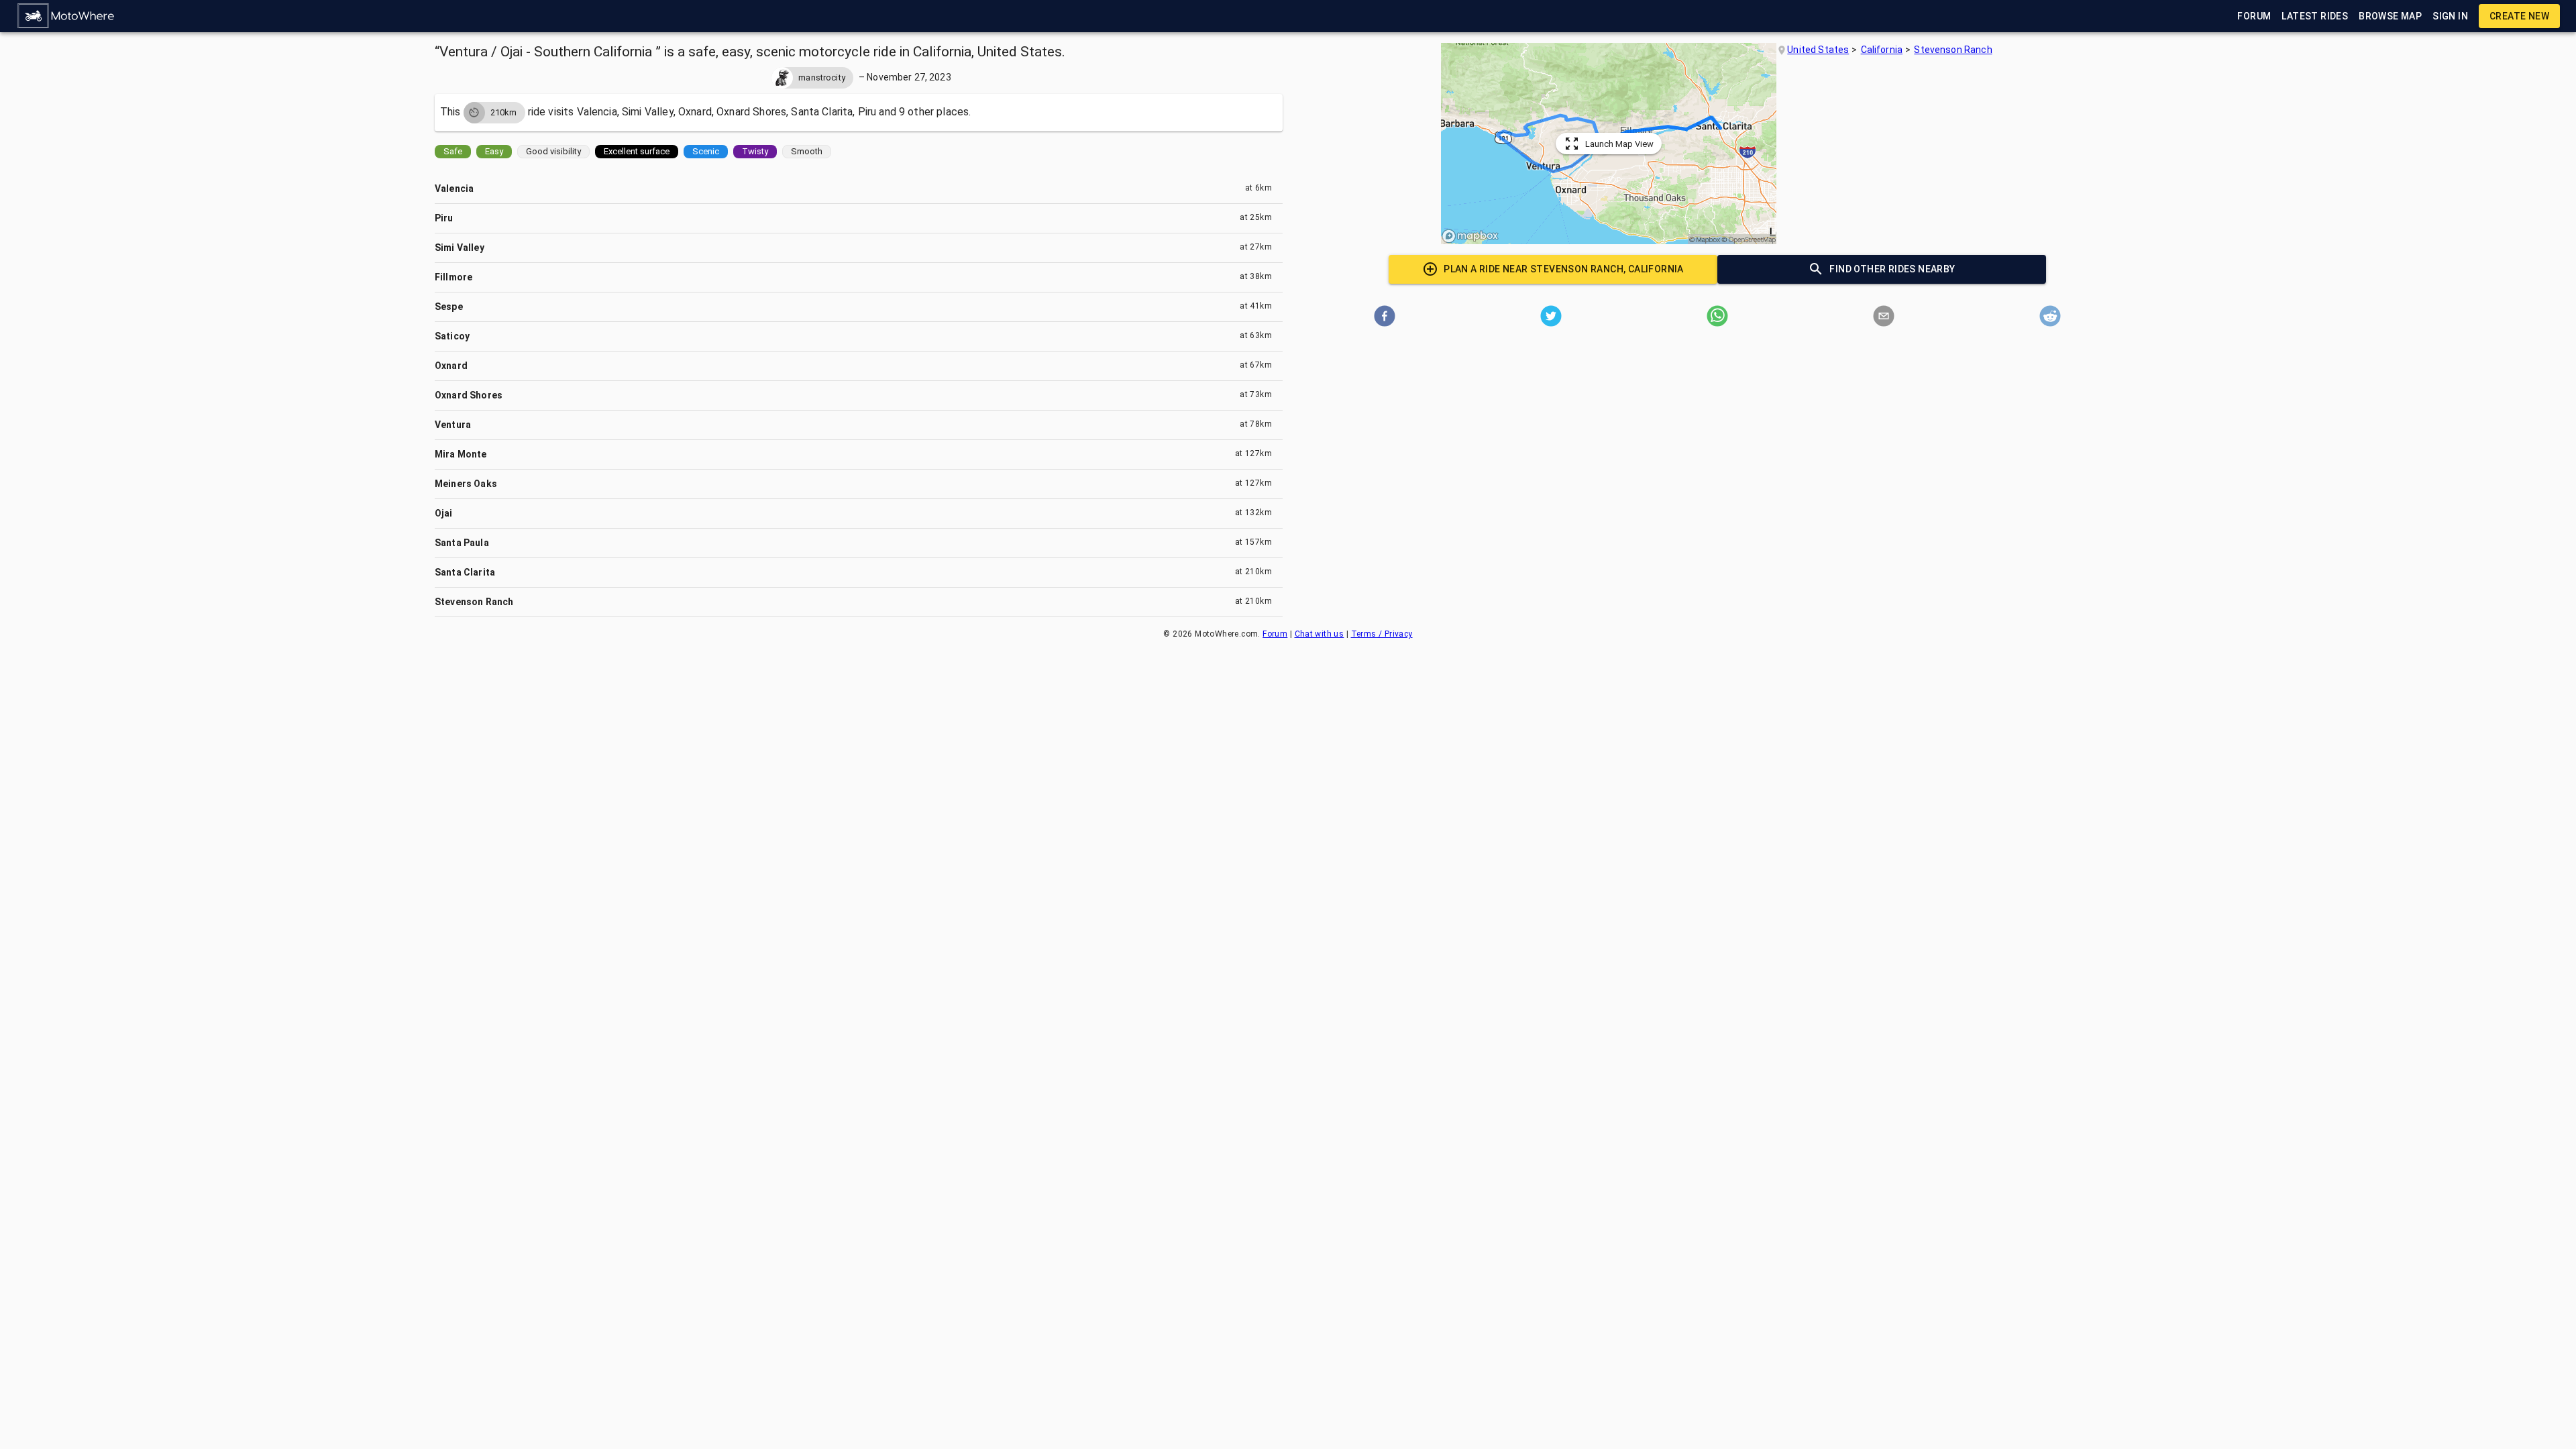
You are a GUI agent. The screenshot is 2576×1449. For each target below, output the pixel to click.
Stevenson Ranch (1953, 50)
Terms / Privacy (1382, 634)
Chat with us (1320, 634)
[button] (66, 16)
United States (1818, 50)
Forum (1275, 634)
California (1882, 50)
